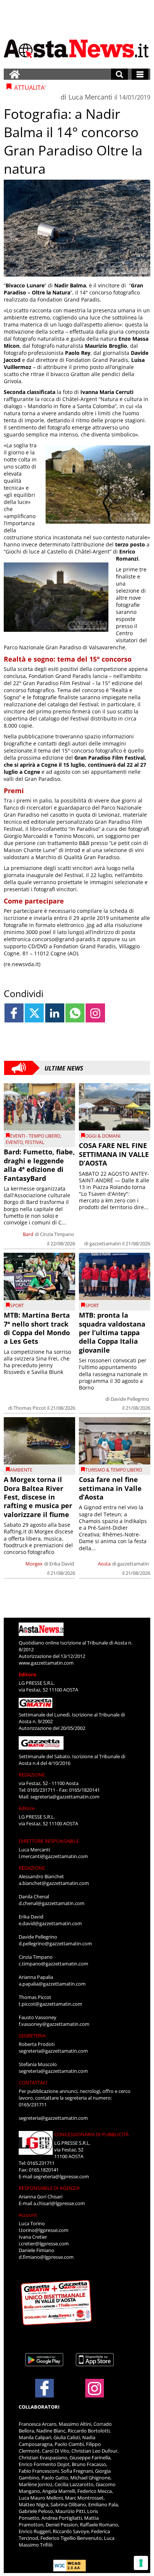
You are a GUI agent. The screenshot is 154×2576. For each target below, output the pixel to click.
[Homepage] (15, 74)
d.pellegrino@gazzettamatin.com (55, 1943)
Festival (35, 1142)
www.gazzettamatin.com (46, 1663)
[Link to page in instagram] (95, 1013)
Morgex (34, 1564)
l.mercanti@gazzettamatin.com (53, 1856)
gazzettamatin (105, 1243)
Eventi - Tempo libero (35, 1136)
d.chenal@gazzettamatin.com (52, 1903)
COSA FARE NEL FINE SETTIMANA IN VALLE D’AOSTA (114, 1154)
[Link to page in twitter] (34, 1013)
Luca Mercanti (90, 97)
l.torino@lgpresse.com (44, 2230)
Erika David (62, 1564)
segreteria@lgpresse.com (61, 2176)
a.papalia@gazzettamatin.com (52, 1984)
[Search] (119, 74)
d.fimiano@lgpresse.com (46, 2257)
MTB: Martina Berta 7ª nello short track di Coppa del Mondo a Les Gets (37, 1328)
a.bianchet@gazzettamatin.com (54, 1883)
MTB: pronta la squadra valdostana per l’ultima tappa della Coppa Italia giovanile (112, 1333)
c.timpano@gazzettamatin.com (53, 1964)
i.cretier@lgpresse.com (44, 2244)
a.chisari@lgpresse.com (59, 2203)
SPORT (17, 1306)
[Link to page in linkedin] (55, 1013)
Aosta (104, 1564)
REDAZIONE (32, 1775)
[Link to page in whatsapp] (75, 1013)
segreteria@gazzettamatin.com (65, 1797)
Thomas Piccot (30, 1408)
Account (28, 2215)
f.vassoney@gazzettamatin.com (54, 2024)
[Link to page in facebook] (14, 1013)
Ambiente (21, 1470)
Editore (27, 1674)
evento (14, 1142)
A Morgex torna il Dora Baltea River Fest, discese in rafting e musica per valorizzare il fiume (38, 1497)
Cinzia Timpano (57, 1234)
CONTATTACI (33, 2082)
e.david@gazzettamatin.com (50, 1923)
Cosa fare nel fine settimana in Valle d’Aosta (110, 1488)
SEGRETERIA (32, 2036)
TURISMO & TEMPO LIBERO (114, 1470)
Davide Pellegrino (130, 1399)
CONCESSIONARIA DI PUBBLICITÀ (91, 2134)
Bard (28, 1234)
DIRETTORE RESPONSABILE (49, 1841)
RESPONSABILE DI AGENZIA (49, 2188)
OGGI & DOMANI (103, 1136)
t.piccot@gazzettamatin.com (50, 2004)
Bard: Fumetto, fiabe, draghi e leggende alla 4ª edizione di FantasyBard (39, 1165)
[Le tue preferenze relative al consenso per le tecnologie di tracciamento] (141, 2563)
